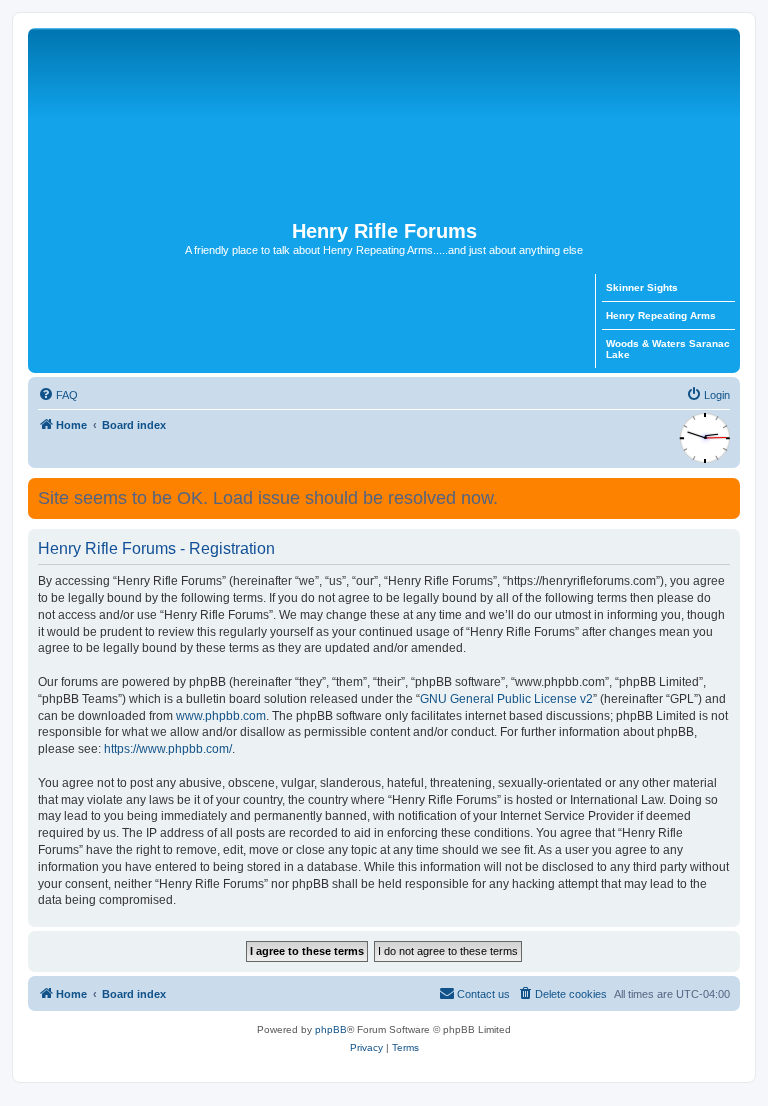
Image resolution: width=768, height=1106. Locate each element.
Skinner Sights (642, 287)
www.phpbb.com (221, 716)
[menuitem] (58, 395)
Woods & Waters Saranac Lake (668, 349)
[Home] (384, 124)
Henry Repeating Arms (661, 315)
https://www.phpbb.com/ (168, 749)
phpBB (331, 1029)
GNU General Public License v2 (506, 699)
